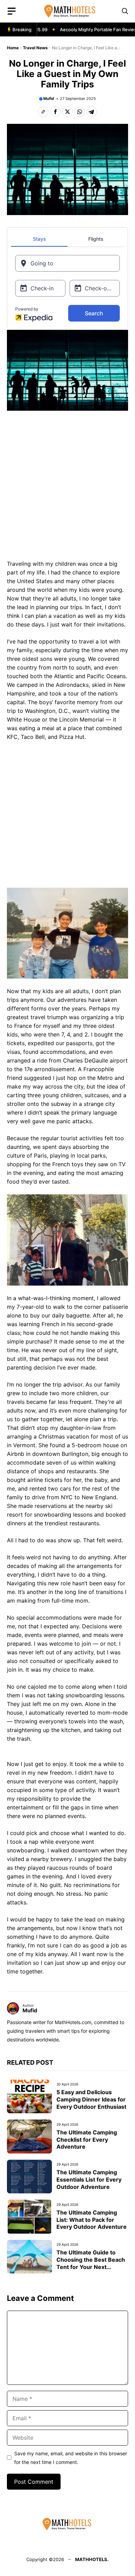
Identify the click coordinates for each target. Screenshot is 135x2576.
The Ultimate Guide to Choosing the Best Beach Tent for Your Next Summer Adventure (91, 2263)
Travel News (35, 48)
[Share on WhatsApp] (80, 112)
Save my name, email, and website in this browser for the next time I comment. (71, 2458)
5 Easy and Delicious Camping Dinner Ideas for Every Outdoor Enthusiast (91, 2099)
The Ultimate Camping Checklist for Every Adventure (87, 2140)
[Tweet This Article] (67, 112)
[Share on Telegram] (92, 112)
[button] (125, 11)
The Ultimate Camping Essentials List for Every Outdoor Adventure (89, 2180)
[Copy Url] (43, 112)
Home (13, 48)
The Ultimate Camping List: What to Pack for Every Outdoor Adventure (92, 2220)
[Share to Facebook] (55, 112)
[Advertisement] (67, 487)
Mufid (49, 99)
